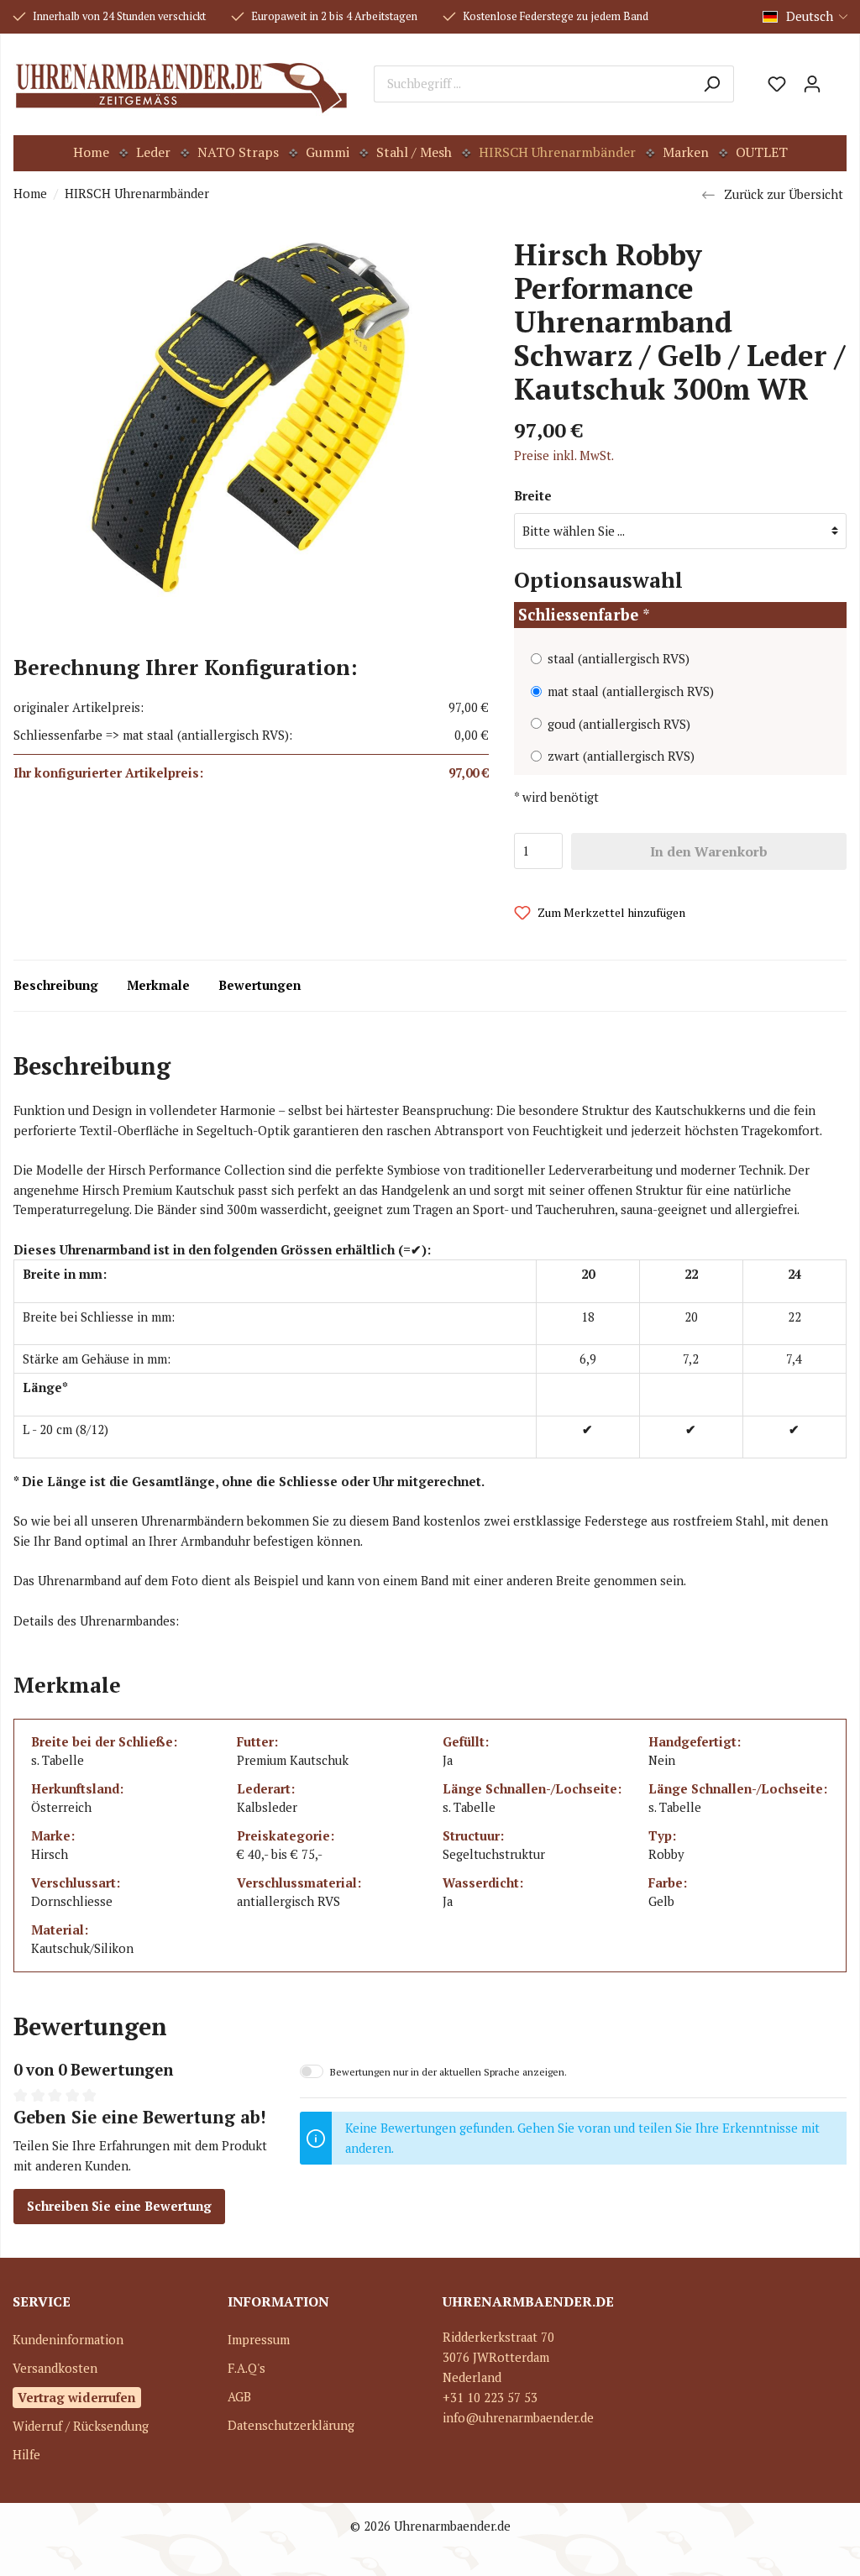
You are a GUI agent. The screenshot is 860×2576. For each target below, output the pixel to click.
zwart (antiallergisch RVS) (621, 756)
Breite (533, 496)
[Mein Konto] (812, 84)
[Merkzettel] (777, 84)
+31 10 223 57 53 (490, 2398)
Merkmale (158, 985)
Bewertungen (260, 985)
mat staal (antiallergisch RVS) (631, 691)
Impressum (259, 2340)
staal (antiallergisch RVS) (619, 659)
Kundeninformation (68, 2340)
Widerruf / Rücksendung (81, 2426)
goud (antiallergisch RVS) (619, 724)
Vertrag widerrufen (77, 2397)
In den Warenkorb (709, 851)
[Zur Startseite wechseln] (181, 84)
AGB (239, 2397)
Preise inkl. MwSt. (564, 456)
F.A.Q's (246, 2368)
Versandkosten (55, 2368)
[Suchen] (712, 84)
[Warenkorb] (838, 78)
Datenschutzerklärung (291, 2425)
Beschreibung (56, 985)
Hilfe (26, 2455)
